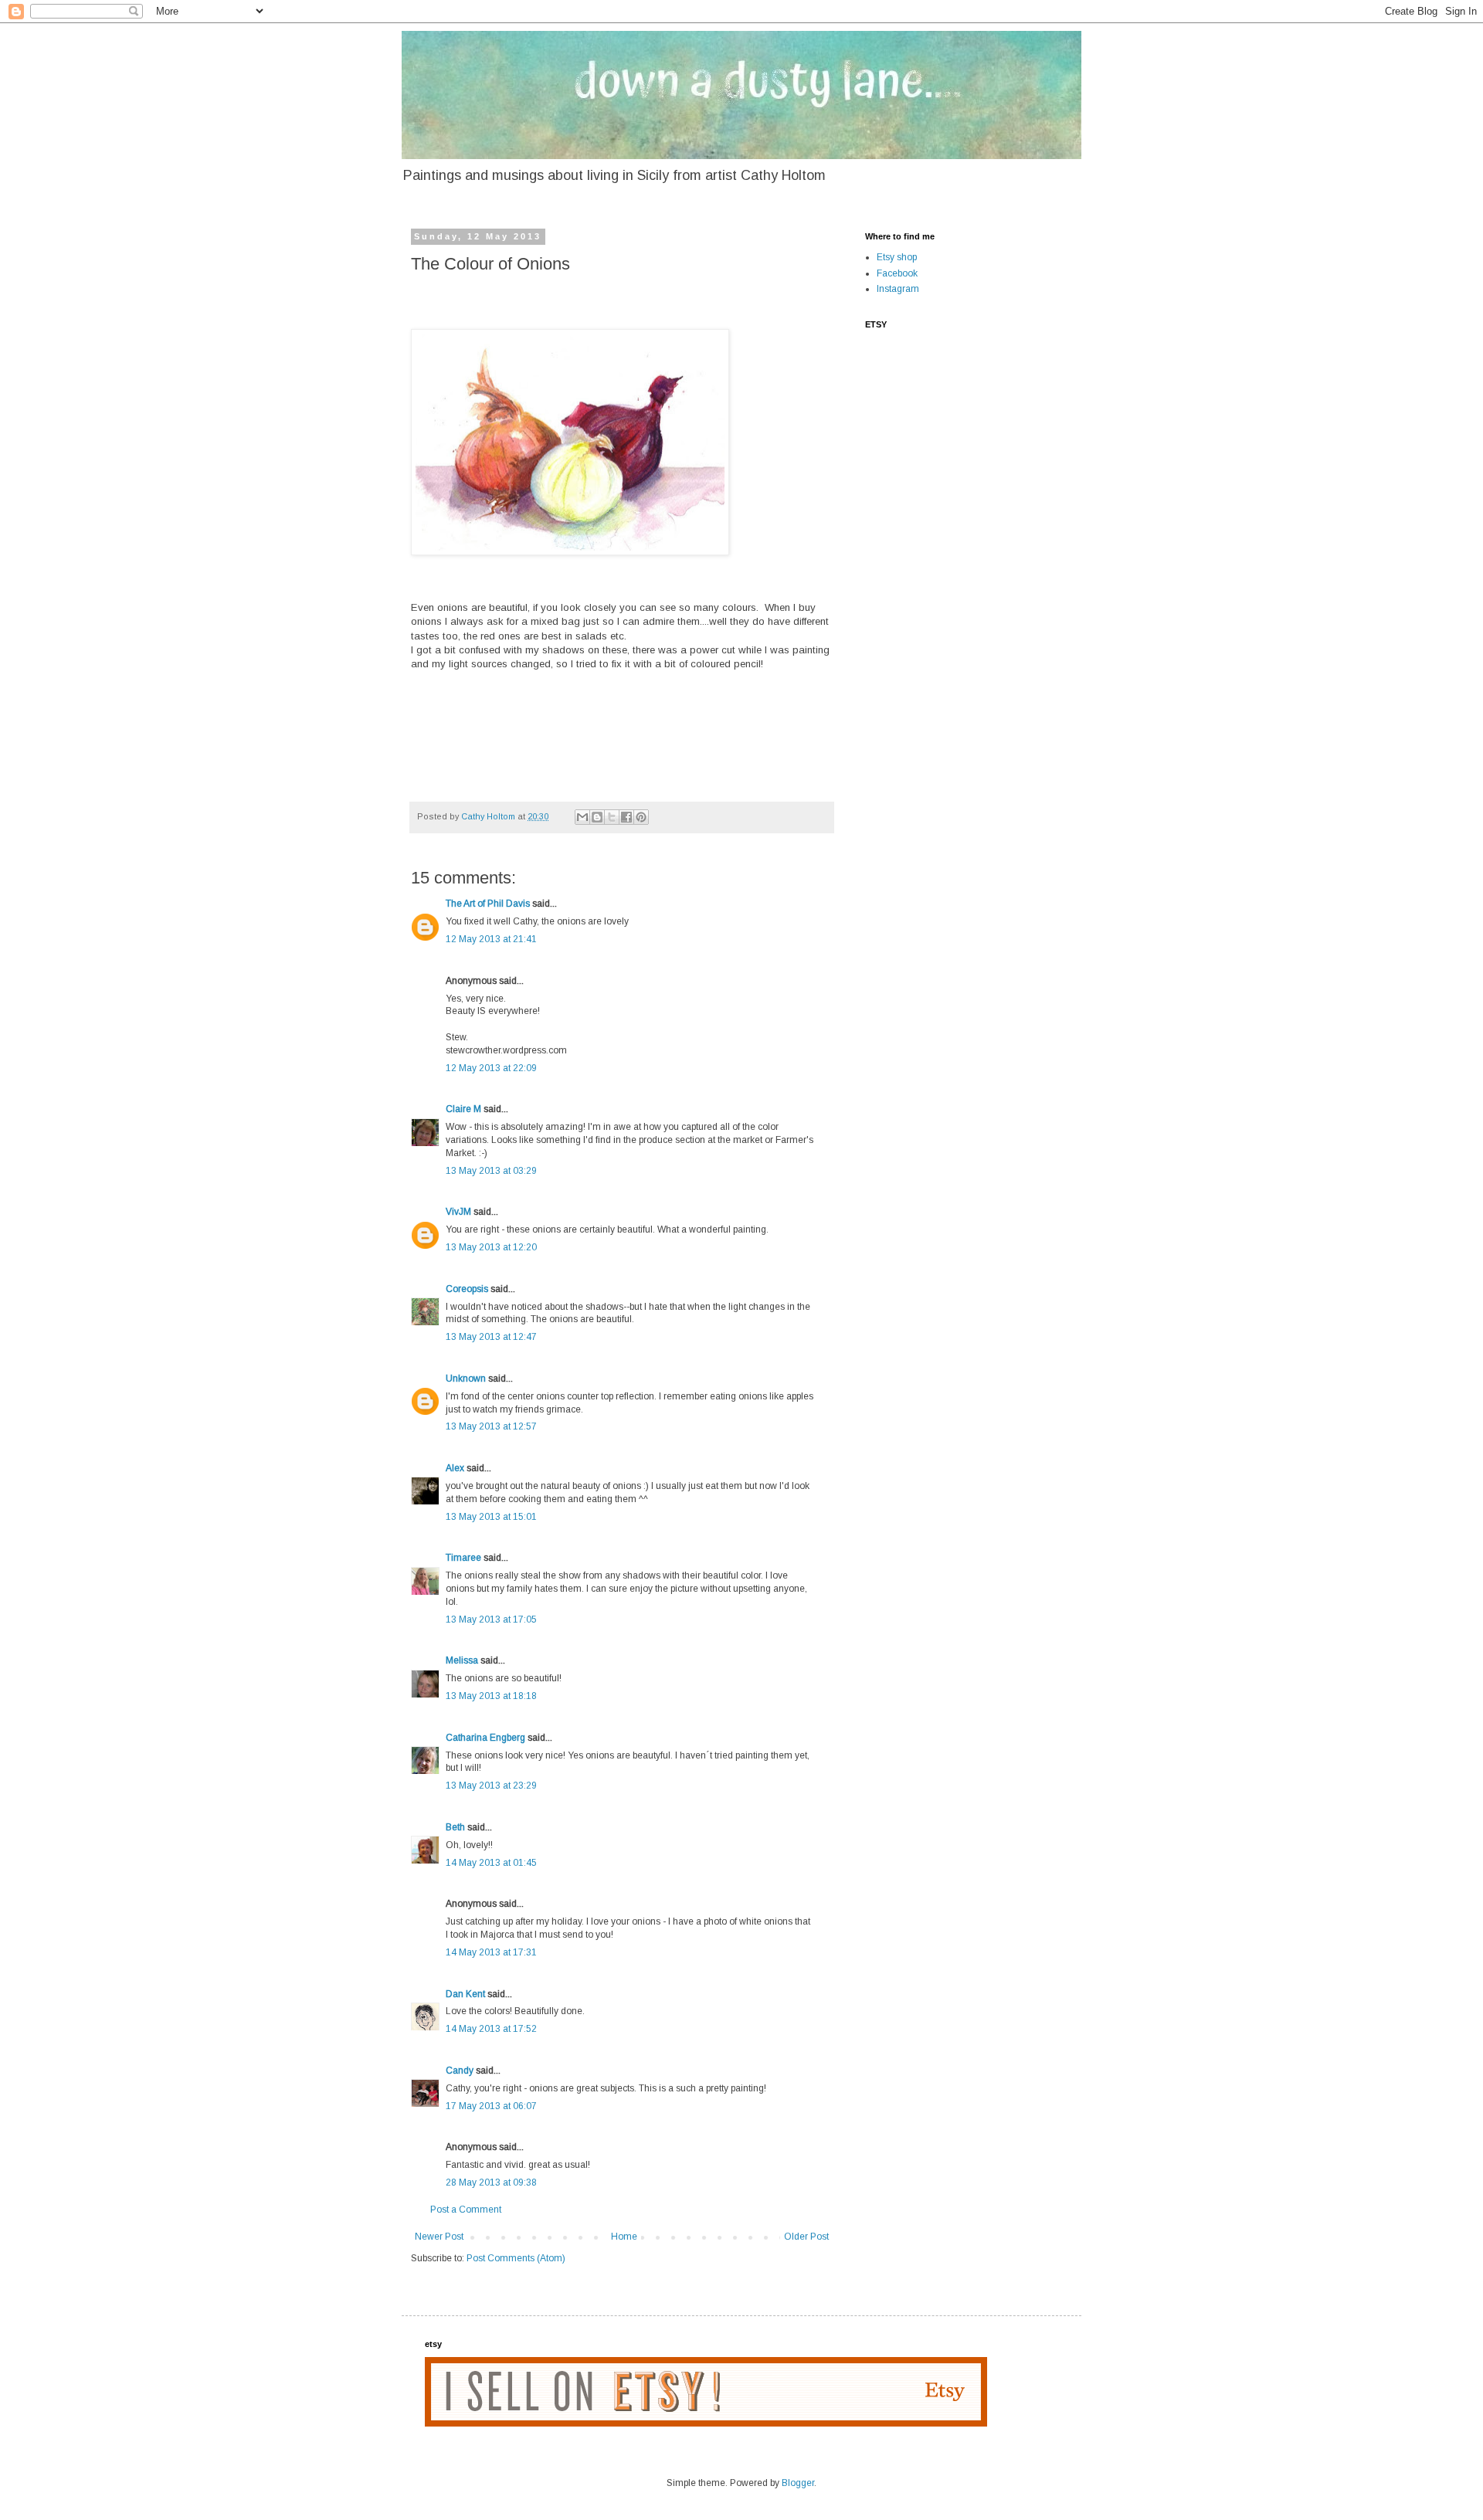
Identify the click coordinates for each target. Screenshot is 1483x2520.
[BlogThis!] (597, 817)
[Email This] (582, 817)
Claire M (463, 1109)
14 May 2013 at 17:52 (491, 2029)
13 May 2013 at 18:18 (491, 1696)
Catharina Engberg (485, 1738)
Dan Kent (465, 1994)
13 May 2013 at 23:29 (491, 1786)
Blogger (798, 2483)
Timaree (463, 1558)
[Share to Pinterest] (641, 817)
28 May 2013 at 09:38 (491, 2183)
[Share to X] (612, 817)
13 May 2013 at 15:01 (491, 1517)
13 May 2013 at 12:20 (491, 1247)
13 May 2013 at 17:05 (491, 1620)
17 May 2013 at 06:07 (491, 2106)
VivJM (458, 1212)
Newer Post (439, 2237)
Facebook (897, 273)
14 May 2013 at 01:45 (491, 1863)
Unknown (466, 1379)
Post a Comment (466, 2210)
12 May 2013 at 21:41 (491, 939)
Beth (455, 1827)
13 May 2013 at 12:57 (491, 1426)
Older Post (806, 2237)
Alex (455, 1468)
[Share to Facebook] (626, 817)
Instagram (898, 289)
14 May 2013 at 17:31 (491, 1952)
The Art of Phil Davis (488, 904)
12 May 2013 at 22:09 (491, 1068)
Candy (460, 2071)
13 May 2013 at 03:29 (491, 1171)
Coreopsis (467, 1289)
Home (624, 2237)
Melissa (462, 1660)
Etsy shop (897, 257)
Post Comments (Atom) (516, 2258)
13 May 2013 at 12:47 (491, 1337)
